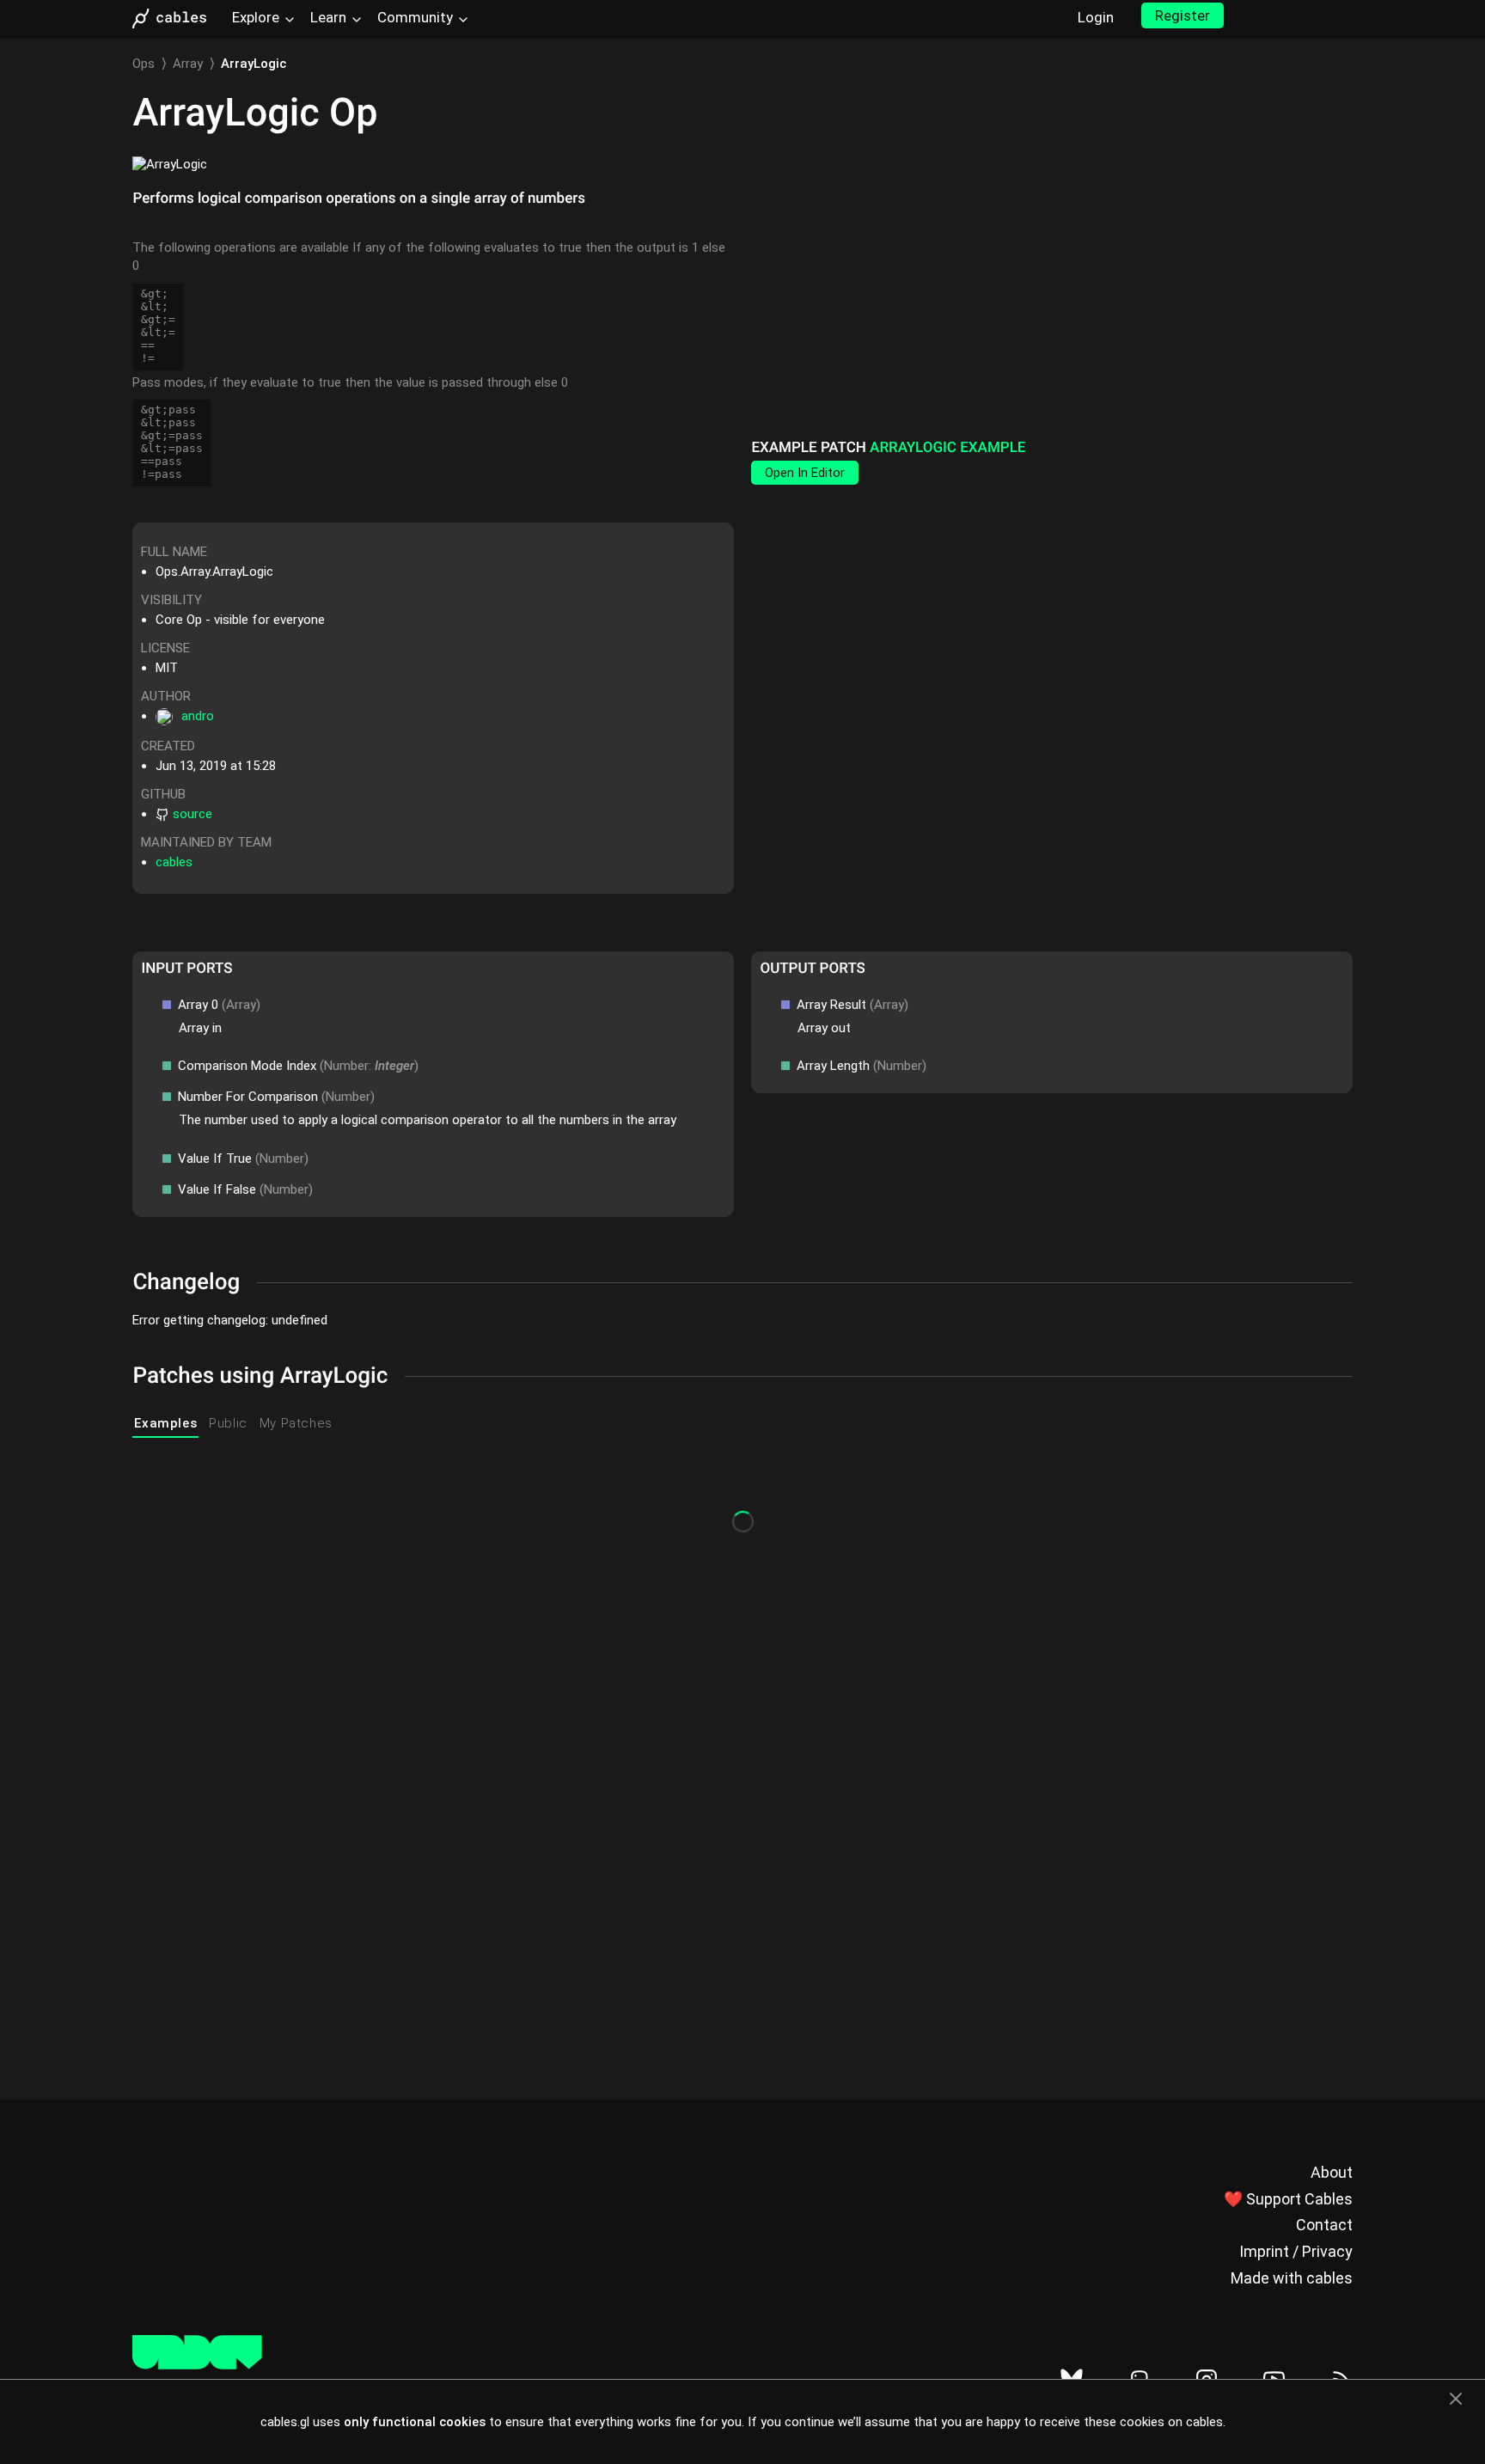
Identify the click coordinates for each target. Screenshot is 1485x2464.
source (192, 814)
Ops (144, 64)
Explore (256, 17)
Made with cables (1292, 2278)
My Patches (296, 1423)
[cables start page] (175, 18)
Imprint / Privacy (1296, 2251)
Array (188, 64)
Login (1096, 17)
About (1332, 2172)
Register (1182, 15)
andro (198, 716)
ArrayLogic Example (947, 448)
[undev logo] (197, 2365)
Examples (165, 1423)
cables (174, 862)
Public (228, 1423)
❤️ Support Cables (1288, 2199)
